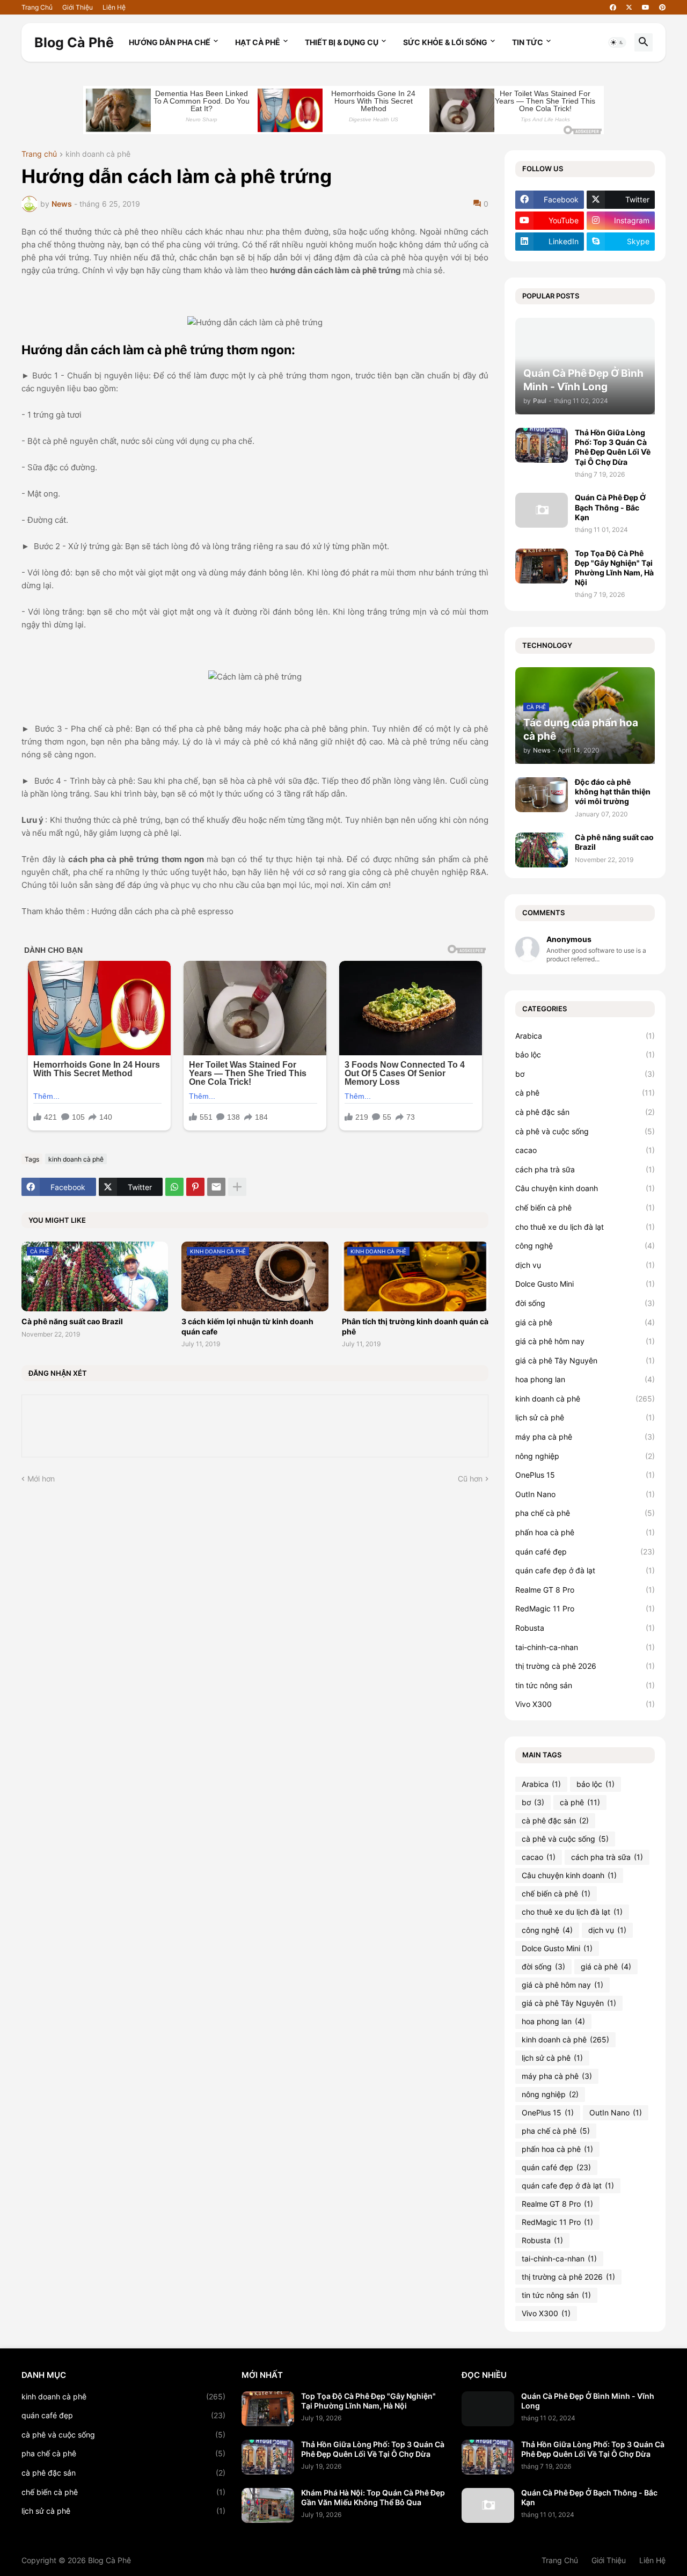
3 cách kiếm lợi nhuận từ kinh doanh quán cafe (247, 1326)
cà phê (585, 1093)
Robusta (585, 1628)
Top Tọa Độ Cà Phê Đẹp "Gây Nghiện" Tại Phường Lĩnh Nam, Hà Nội (614, 568)
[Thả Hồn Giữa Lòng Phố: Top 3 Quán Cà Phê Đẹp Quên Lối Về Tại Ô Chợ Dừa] (542, 445)
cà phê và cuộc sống (585, 1131)
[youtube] (646, 8)
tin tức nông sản (585, 1685)
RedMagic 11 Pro (585, 1608)
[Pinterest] (195, 1187)
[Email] (216, 1187)
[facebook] (613, 8)
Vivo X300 (585, 1704)
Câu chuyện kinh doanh (585, 1188)
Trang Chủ (37, 7)
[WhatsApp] (174, 1187)
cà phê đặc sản (585, 1112)
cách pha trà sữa (585, 1169)
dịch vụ (585, 1265)
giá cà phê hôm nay (585, 1341)
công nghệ (585, 1246)
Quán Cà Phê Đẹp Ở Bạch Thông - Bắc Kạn (610, 507)
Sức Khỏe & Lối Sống (445, 42)
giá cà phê (585, 1322)
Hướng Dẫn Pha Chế (170, 42)
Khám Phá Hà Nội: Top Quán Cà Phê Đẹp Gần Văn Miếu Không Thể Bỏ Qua (373, 2497)
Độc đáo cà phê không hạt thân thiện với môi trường (613, 791)
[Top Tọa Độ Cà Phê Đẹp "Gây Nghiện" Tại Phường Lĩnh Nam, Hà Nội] (542, 566)
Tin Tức (528, 42)
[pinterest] (662, 8)
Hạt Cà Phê (258, 42)
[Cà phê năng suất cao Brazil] (542, 850)
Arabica (585, 1036)
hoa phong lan (585, 1379)
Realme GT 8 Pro (585, 1590)
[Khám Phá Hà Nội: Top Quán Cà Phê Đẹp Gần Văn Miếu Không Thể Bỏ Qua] (268, 2505)
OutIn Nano (585, 1494)
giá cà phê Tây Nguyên (585, 1360)
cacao (585, 1150)
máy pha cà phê (585, 1437)
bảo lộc (585, 1055)
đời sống (585, 1303)
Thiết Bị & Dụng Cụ (342, 42)
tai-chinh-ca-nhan (585, 1647)
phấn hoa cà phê (585, 1532)
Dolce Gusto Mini (585, 1284)
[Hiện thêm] (237, 1187)
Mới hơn (41, 1479)
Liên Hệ (114, 7)
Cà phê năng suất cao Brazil (72, 1321)
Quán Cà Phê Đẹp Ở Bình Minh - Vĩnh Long (588, 2401)
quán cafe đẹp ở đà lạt (585, 1570)
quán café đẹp (585, 1552)
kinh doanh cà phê (98, 154)
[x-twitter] (629, 8)
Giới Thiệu (78, 7)
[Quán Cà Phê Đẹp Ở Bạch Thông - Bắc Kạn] (542, 510)
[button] (617, 42)
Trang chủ (39, 154)
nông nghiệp (585, 1456)
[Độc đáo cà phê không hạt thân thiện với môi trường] (542, 795)
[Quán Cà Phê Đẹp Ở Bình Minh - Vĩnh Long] (488, 2409)
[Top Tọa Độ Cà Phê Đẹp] (268, 2409)
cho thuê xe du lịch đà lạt (585, 1227)
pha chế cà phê (585, 1513)
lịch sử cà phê (585, 1417)
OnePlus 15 (585, 1475)
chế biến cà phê (585, 1207)
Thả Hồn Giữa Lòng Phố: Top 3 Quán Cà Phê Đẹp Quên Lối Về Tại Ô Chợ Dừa (613, 447)
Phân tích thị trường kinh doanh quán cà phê (415, 1326)
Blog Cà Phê (74, 42)
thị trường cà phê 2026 (585, 1666)
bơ (585, 1074)
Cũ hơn (470, 1479)
